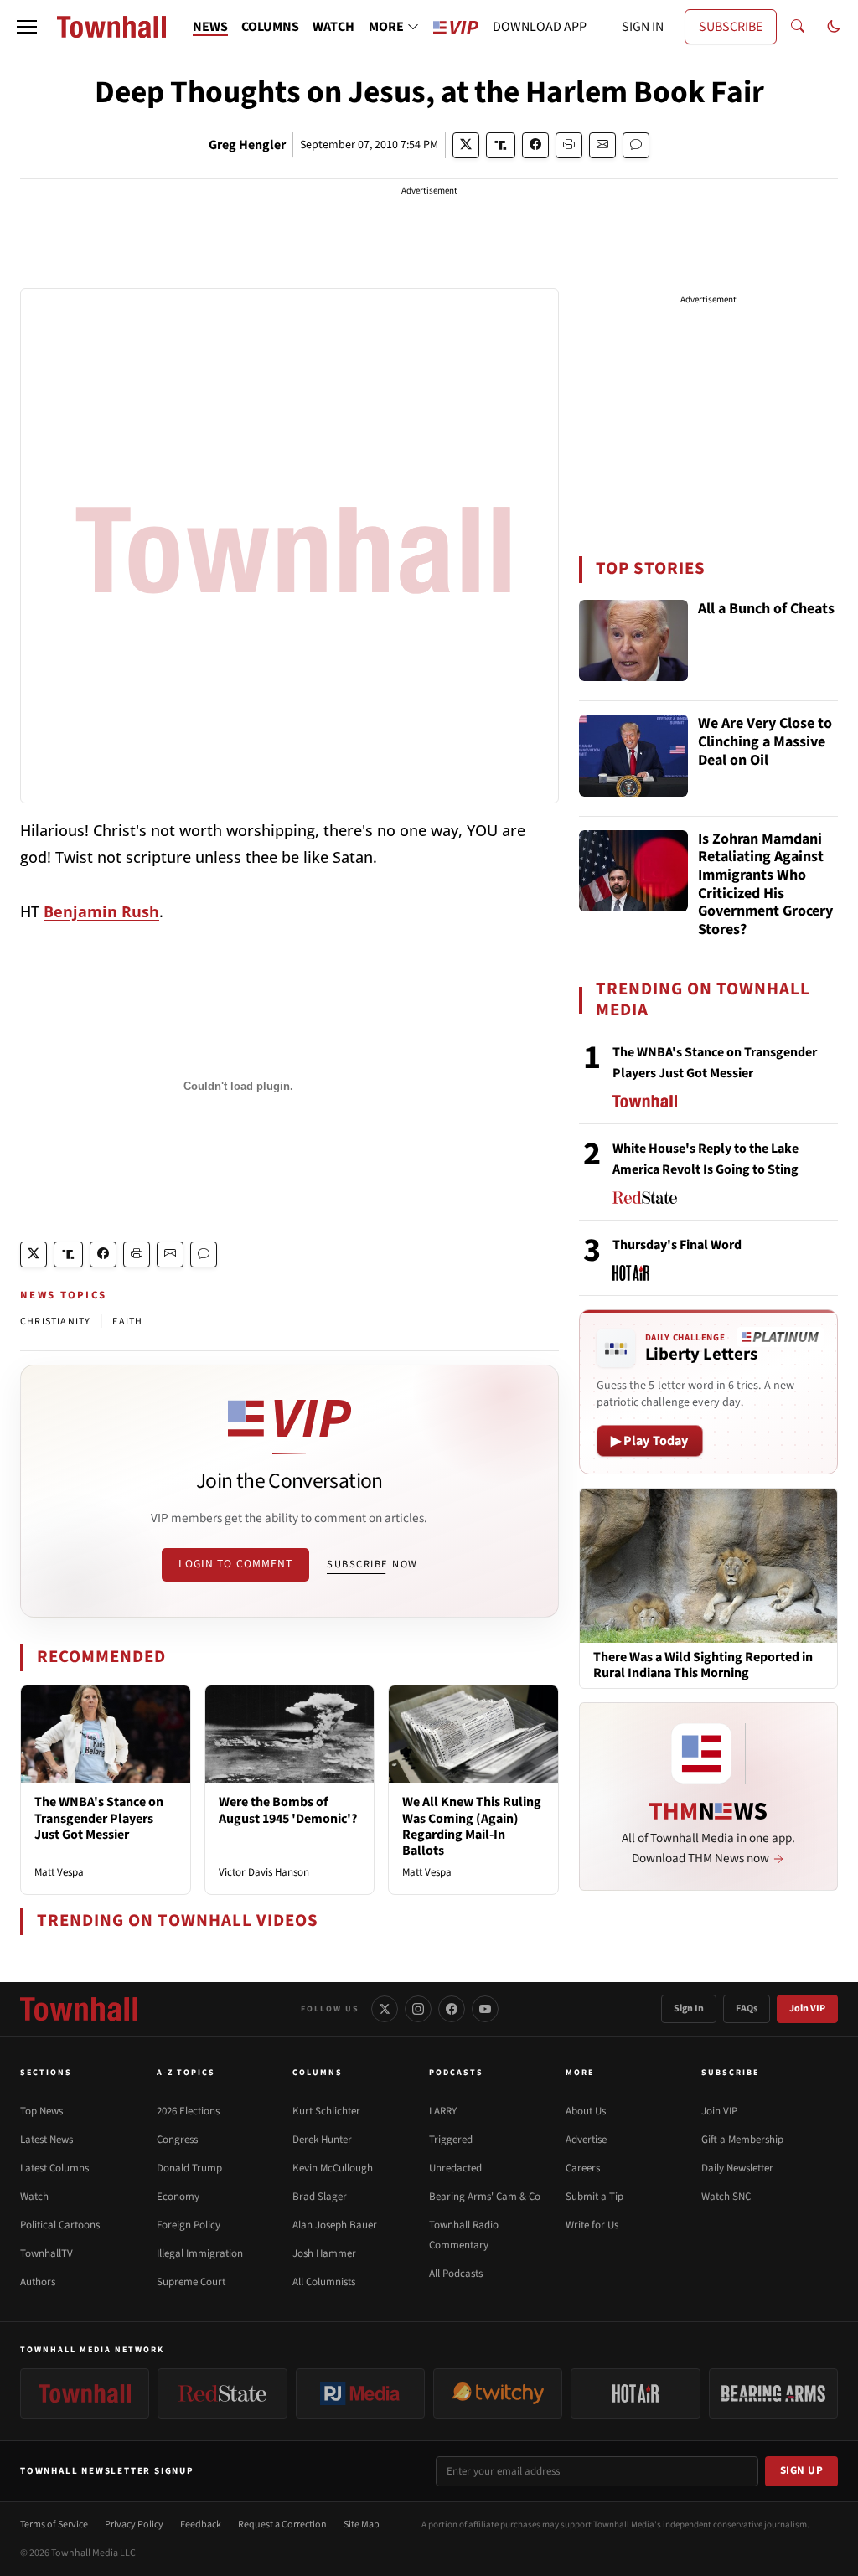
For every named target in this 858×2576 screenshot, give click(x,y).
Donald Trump (189, 2168)
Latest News (47, 2140)
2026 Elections (188, 2111)
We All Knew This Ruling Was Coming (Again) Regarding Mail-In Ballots (472, 1826)
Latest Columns (54, 2168)
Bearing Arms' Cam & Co (485, 2197)
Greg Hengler (247, 145)
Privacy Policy (134, 2524)
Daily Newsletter (737, 2168)
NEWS (210, 27)
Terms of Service (54, 2524)
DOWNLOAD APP (540, 27)
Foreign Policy (189, 2225)
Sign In (689, 2008)
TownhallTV (47, 2253)
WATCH (333, 27)
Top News (41, 2111)
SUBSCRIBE (731, 27)
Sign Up (802, 2470)
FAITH (127, 1322)
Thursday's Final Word (677, 1245)
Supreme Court (191, 2282)
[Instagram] (418, 2009)
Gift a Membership (742, 2140)
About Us (586, 2111)
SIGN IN (643, 27)
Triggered (451, 2140)
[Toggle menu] (27, 27)
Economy (178, 2197)
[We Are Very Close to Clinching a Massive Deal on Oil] (633, 756)
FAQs (747, 2008)
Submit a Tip (594, 2197)
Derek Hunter (322, 2140)
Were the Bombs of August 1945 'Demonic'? (288, 1810)
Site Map (362, 2524)
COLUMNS (270, 27)
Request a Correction (282, 2524)
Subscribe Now (372, 1564)
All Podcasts (456, 2274)
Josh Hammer (324, 2253)
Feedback (201, 2524)
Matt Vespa (59, 1872)
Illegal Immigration (200, 2253)
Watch (34, 2197)
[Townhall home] (79, 2009)
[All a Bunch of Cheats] (633, 641)
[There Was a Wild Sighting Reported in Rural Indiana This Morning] (708, 1565)
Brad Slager (320, 2197)
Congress (177, 2140)
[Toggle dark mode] (834, 27)
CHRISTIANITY (55, 1322)
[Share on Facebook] (535, 145)
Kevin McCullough (333, 2168)
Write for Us (592, 2225)
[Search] (798, 27)
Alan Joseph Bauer (335, 2225)
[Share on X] (466, 145)
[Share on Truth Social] (501, 145)
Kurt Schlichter (326, 2111)
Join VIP (807, 2008)
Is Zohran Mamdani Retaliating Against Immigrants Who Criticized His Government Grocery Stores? (765, 885)
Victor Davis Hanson (264, 1872)
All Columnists (324, 2282)
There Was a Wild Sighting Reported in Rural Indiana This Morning (703, 1665)
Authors (38, 2282)
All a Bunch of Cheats (766, 609)
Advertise (586, 2140)
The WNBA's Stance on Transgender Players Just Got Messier (99, 1818)
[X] (385, 2009)
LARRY (443, 2111)
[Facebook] (452, 2009)
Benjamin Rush (101, 911)
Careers (583, 2168)
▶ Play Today (650, 1441)
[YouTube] (485, 2009)
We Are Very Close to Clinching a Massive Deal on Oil (765, 742)
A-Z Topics (186, 2073)
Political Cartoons (60, 2225)
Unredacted (455, 2168)
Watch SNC (726, 2197)
